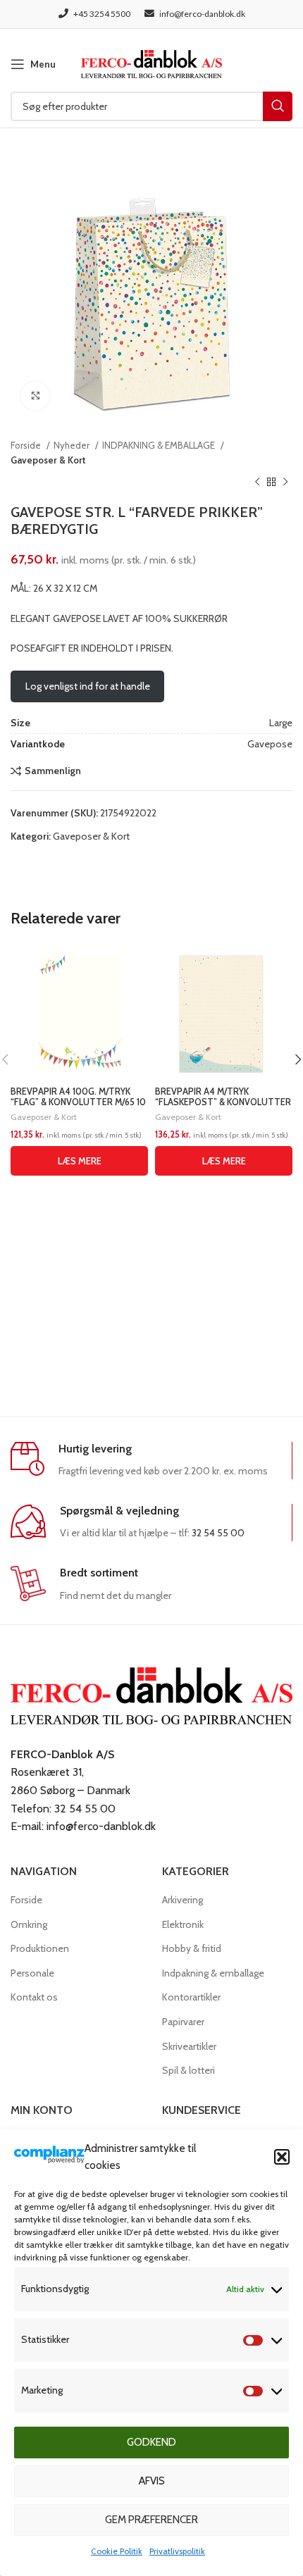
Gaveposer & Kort (48, 460)
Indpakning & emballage (213, 1973)
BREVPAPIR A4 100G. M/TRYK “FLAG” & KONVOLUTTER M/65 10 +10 (78, 1102)
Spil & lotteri (188, 2070)
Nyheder (73, 445)
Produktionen (40, 1948)
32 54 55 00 (218, 1533)
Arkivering (183, 1900)
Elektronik (183, 1924)
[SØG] (278, 106)
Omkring (29, 1924)
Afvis (152, 2481)
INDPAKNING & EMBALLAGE (160, 445)
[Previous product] (257, 483)
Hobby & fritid (192, 1948)
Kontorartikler (191, 1997)
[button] (282, 2157)
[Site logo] (151, 63)
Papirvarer (183, 2022)
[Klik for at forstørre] (35, 396)
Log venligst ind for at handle (88, 686)
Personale (32, 1973)
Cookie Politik (117, 2551)
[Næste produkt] (285, 483)
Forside (27, 445)
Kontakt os (34, 1997)
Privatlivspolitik (177, 2551)
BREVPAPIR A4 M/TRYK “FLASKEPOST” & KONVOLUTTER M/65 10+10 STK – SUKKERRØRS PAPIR (223, 1107)
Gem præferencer (151, 2520)
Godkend (151, 2442)
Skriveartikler (189, 2046)
